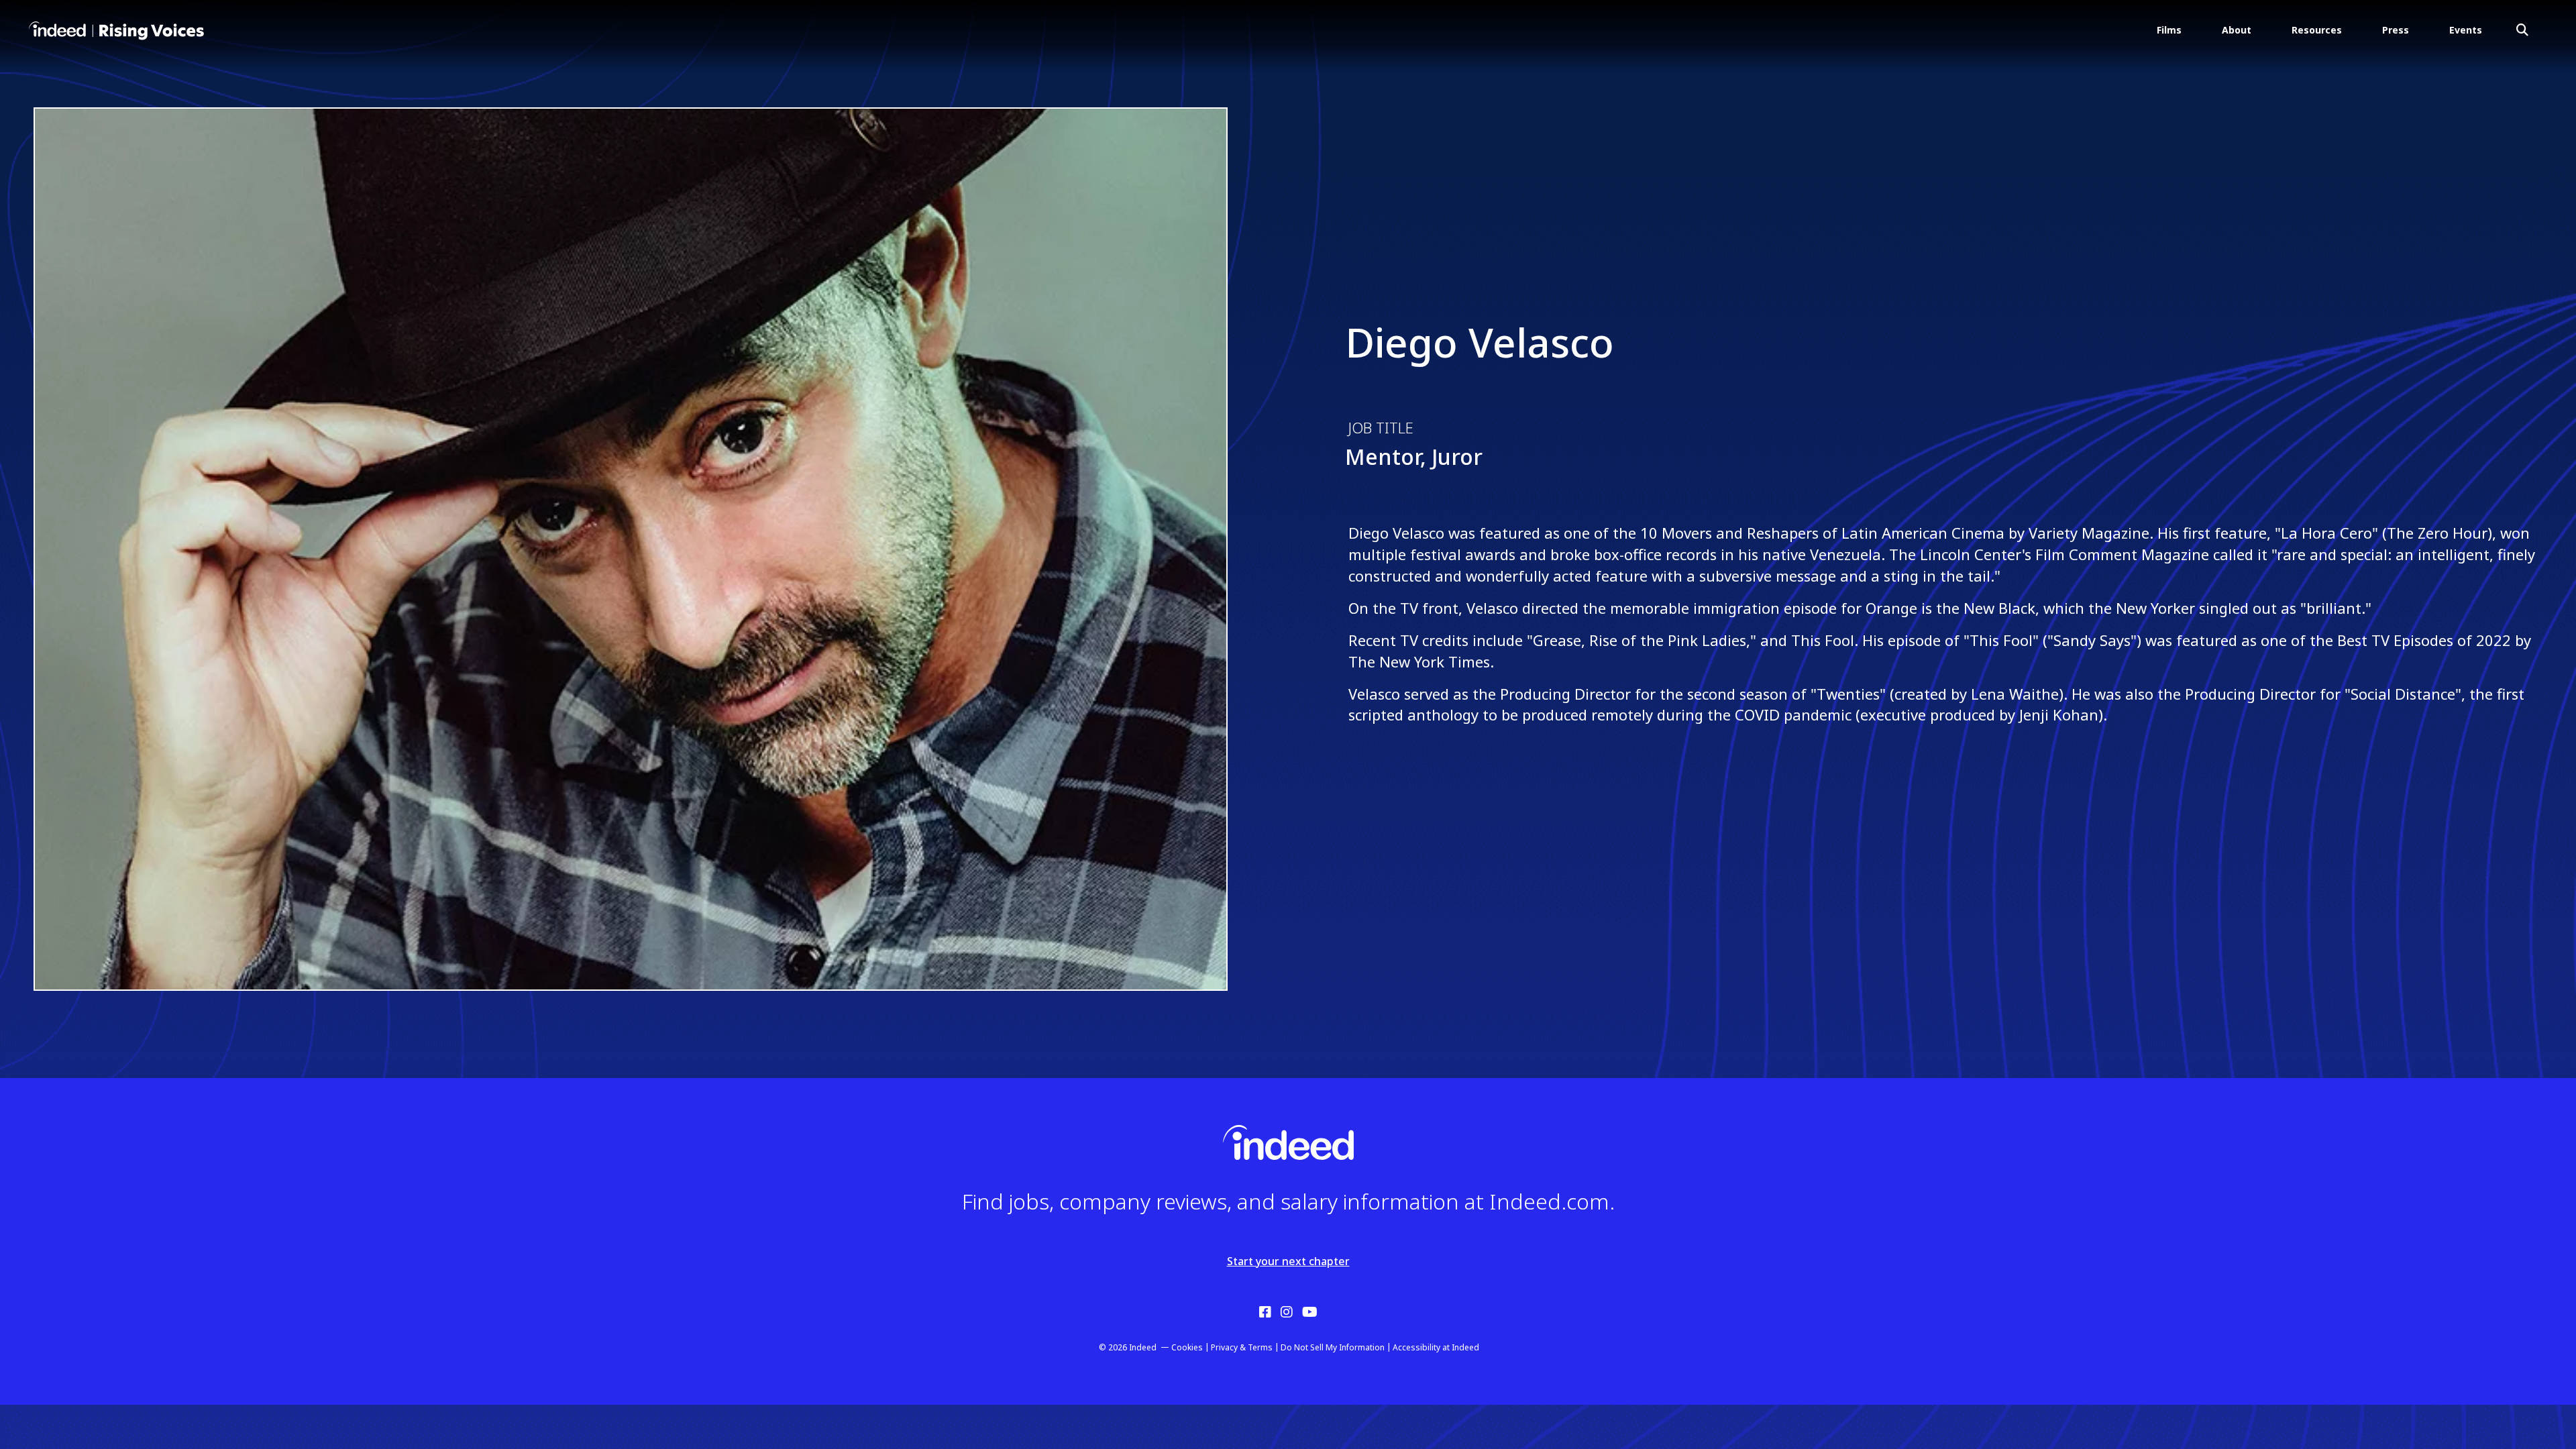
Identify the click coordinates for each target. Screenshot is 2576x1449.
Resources (2317, 30)
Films (2169, 30)
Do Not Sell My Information (1333, 1347)
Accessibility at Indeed (1436, 1347)
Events (2466, 30)
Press (2396, 30)
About (2237, 30)
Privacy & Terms (1242, 1347)
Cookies (1187, 1347)
